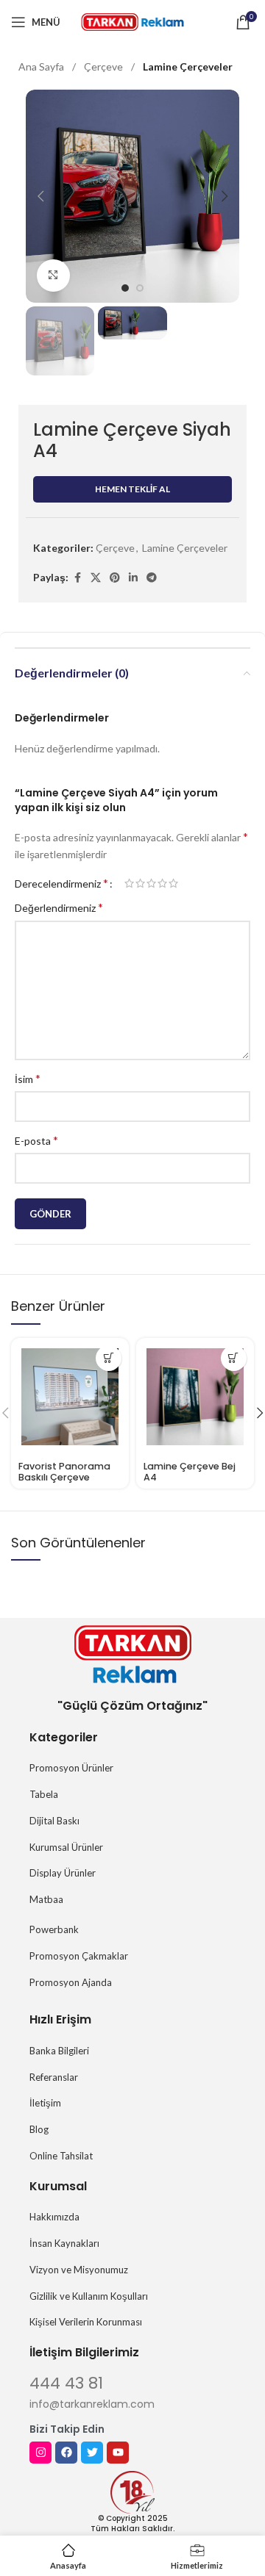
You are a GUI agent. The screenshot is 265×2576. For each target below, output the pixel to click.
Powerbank (54, 1929)
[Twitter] (92, 2453)
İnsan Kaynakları (64, 2243)
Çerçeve (105, 66)
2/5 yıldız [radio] (140, 883)
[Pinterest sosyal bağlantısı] (115, 578)
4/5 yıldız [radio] (162, 883)
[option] (125, 288)
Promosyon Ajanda (71, 1982)
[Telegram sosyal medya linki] (152, 578)
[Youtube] (118, 2453)
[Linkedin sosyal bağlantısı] (133, 578)
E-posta (36, 1140)
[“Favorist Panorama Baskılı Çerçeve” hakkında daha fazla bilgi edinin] (109, 1358)
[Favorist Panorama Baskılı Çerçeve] (70, 1397)
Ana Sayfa (42, 66)
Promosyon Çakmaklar (79, 1956)
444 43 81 (66, 2383)
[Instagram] (40, 2453)
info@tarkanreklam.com (92, 2404)
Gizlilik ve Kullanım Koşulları (89, 2296)
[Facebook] (66, 2453)
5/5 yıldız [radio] (173, 883)
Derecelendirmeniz (61, 883)
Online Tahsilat (61, 2156)
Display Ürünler (63, 1873)
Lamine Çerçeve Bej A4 (190, 1472)
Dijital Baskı (54, 1821)
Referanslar (54, 2077)
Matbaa (46, 1899)
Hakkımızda (54, 2217)
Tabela (44, 1794)
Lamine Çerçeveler (188, 66)
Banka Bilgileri (59, 2051)
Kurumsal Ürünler (66, 1847)
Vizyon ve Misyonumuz (79, 2270)
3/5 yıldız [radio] (151, 883)
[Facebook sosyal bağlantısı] (77, 578)
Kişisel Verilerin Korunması (86, 2322)
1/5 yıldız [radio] (129, 883)
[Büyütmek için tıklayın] (53, 276)
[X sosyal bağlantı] (96, 578)
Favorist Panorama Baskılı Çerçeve (64, 1472)
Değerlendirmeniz (59, 907)
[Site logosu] (132, 21)
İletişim (45, 2103)
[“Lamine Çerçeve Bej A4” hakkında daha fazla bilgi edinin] (234, 1358)
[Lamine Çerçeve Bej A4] (195, 1397)
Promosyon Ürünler (71, 1768)
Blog (39, 2129)
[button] (40, 196)
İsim (28, 1078)
